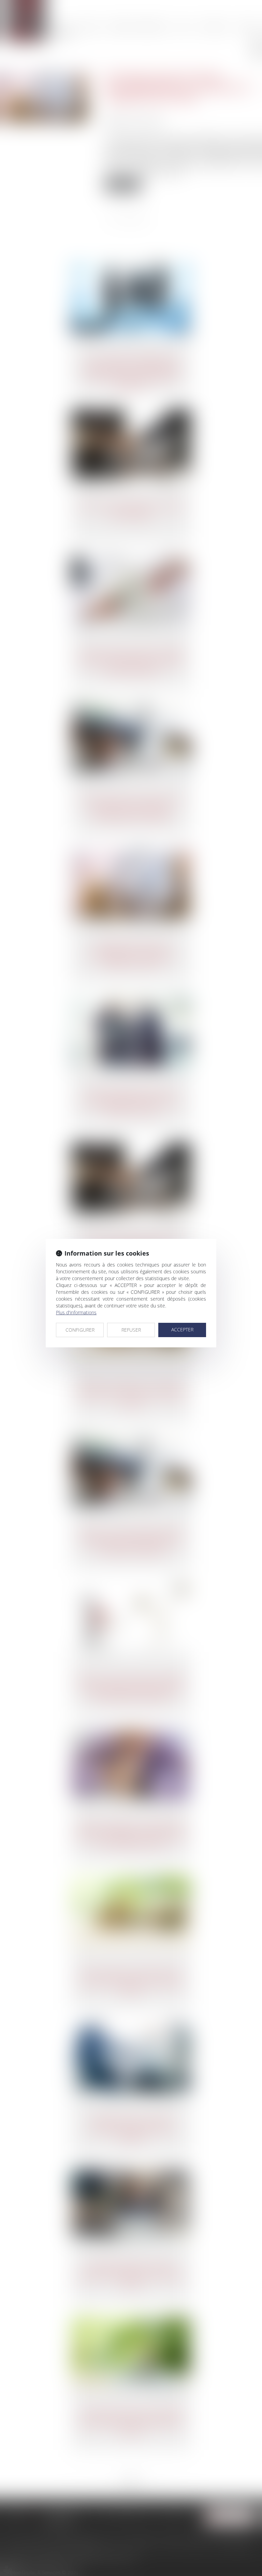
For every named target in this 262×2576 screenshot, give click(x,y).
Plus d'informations (76, 1312)
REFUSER (131, 1330)
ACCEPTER (182, 1329)
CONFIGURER (80, 1330)
